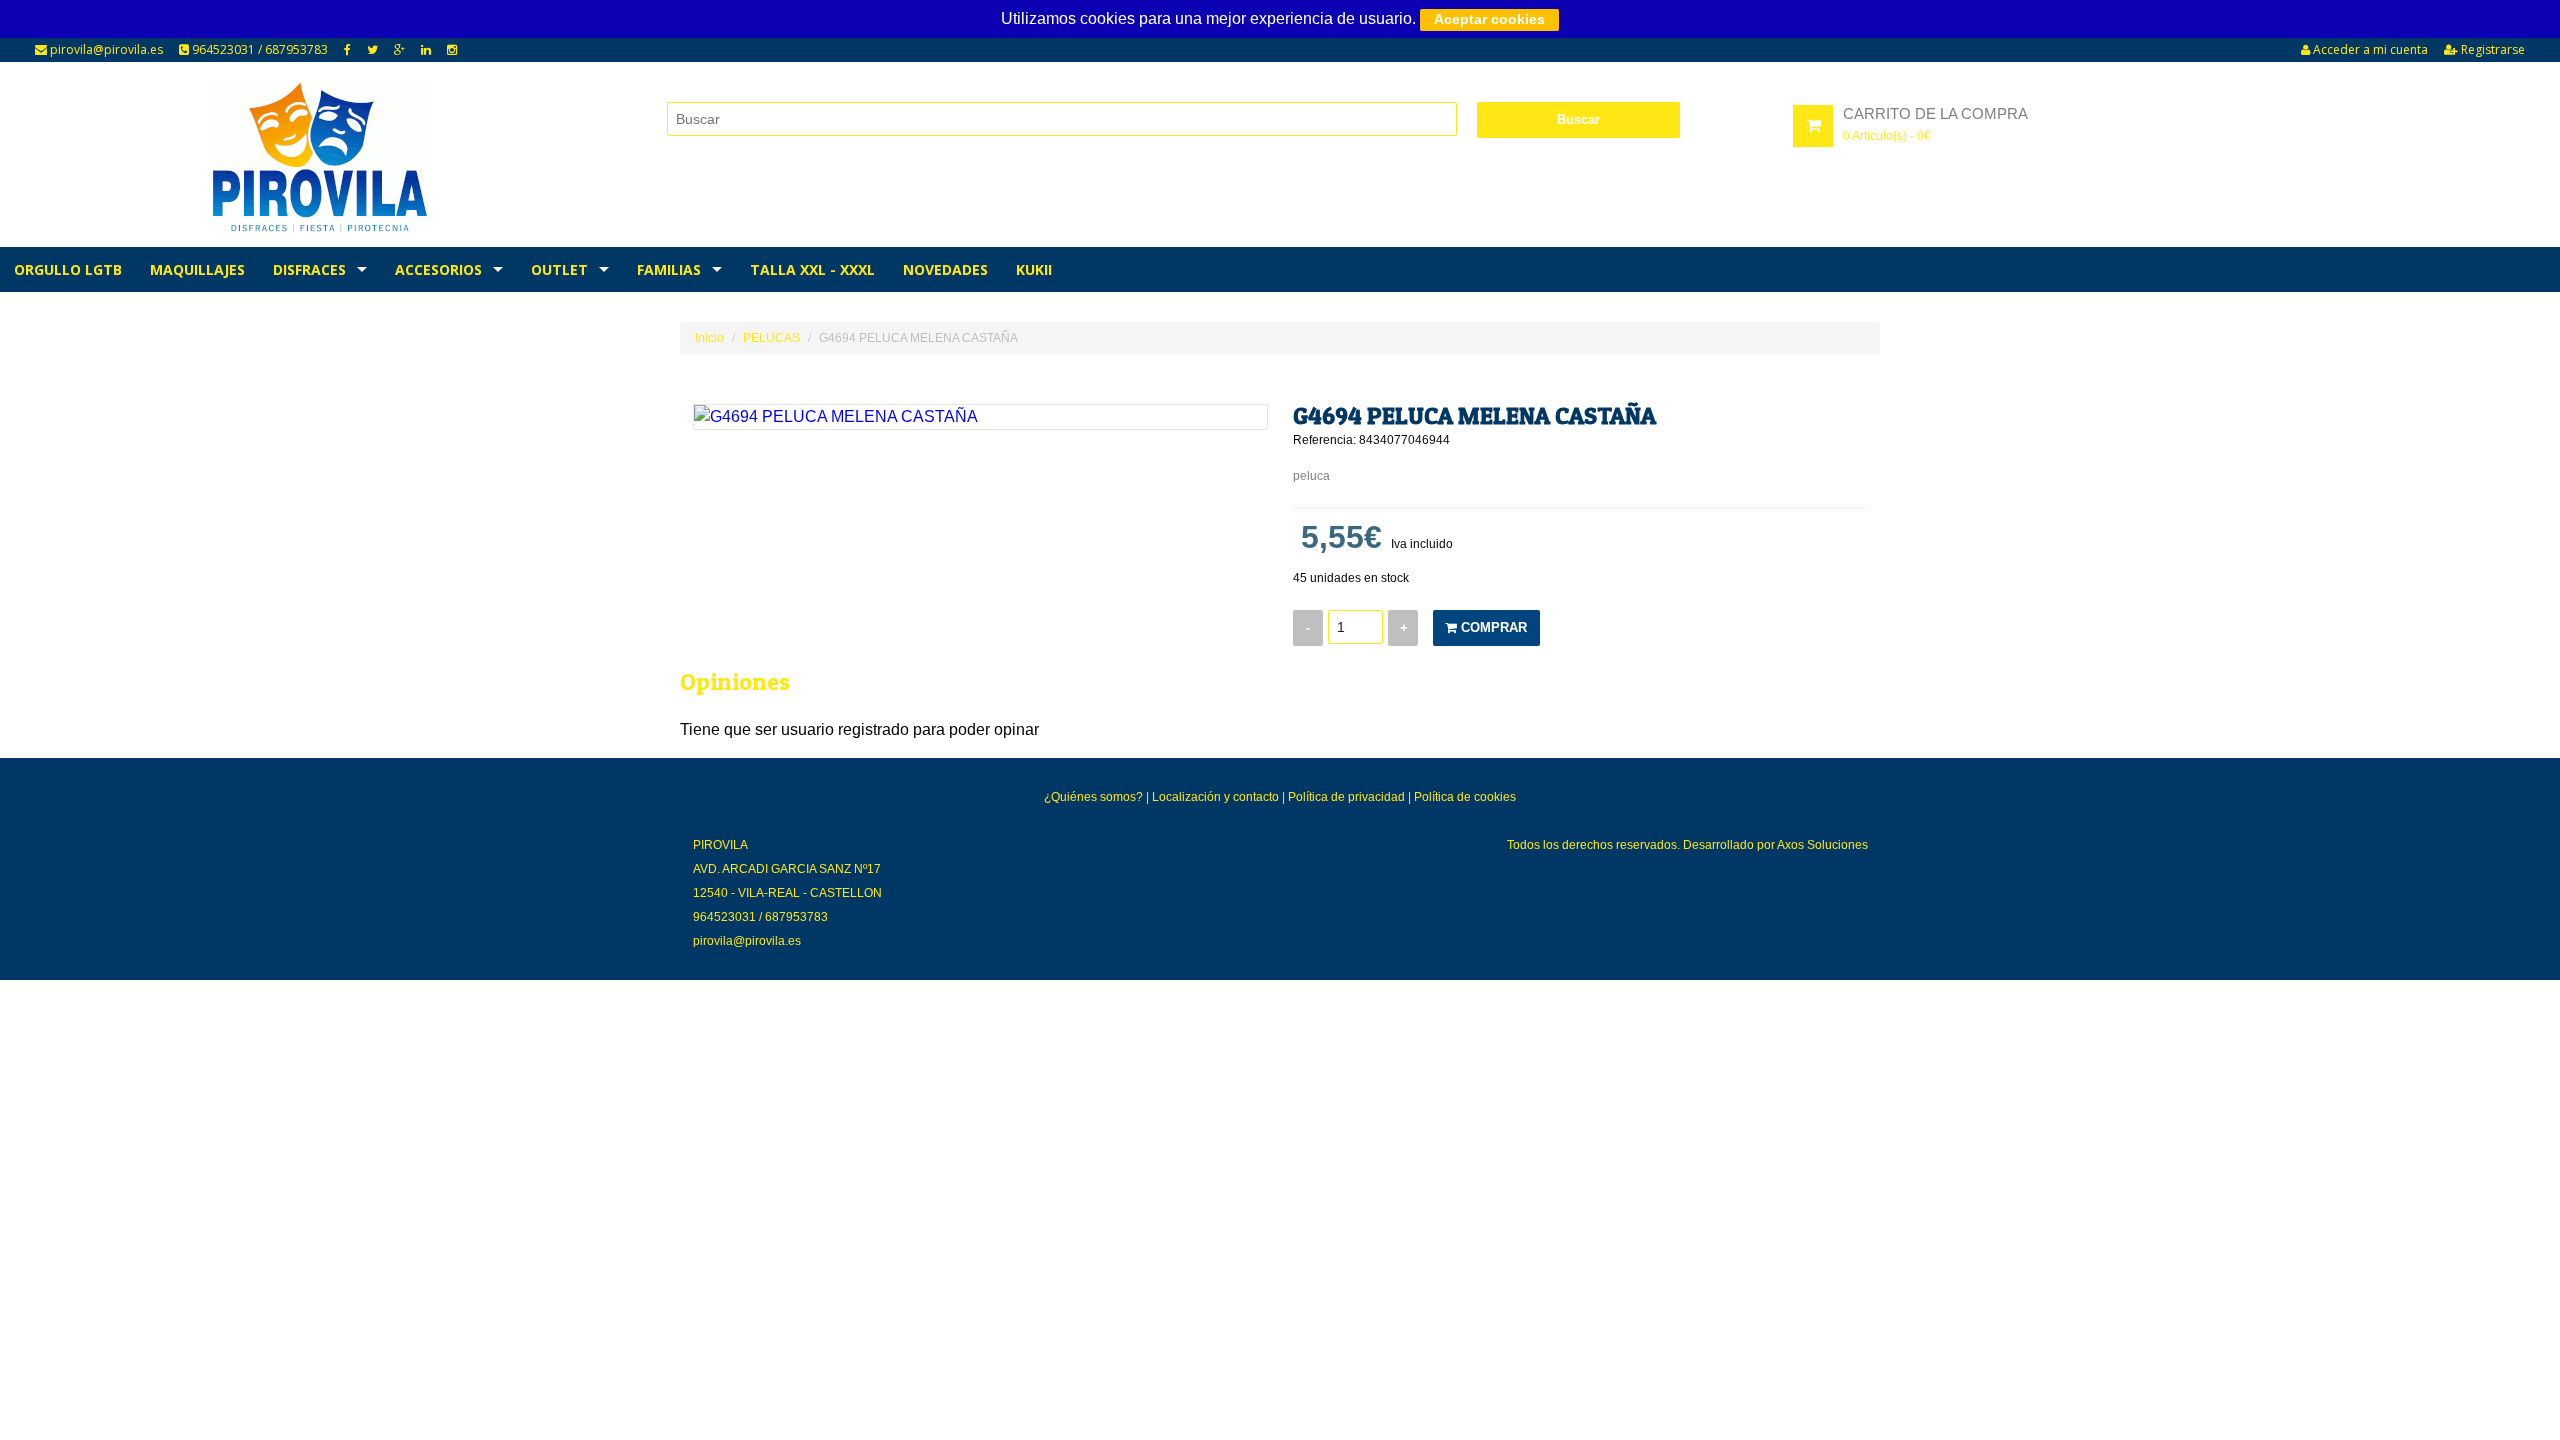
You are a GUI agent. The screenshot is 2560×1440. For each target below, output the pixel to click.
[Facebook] (347, 50)
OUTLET (559, 269)
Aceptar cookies (1489, 19)
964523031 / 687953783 (258, 49)
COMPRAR (1492, 627)
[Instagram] (452, 50)
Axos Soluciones (1822, 845)
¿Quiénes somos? (1093, 797)
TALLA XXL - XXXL (812, 269)
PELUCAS (771, 338)
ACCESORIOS (438, 269)
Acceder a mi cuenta (2369, 49)
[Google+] (399, 50)
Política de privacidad (1346, 797)
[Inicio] (320, 157)
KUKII (1034, 269)
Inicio (709, 338)
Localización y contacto (1215, 797)
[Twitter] (372, 50)
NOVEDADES (945, 269)
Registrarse (2491, 49)
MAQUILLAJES (197, 269)
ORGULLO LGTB (68, 269)
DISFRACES (309, 269)
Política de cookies (1465, 797)
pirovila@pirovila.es (105, 49)
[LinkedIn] (426, 50)
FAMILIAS (669, 269)
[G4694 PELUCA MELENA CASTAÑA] (980, 417)
